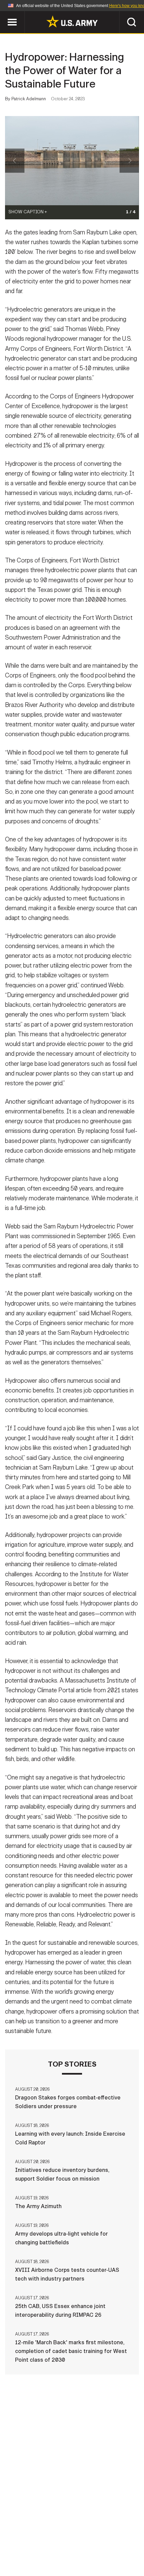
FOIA (76, 2546)
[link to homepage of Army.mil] (72, 21)
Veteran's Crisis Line (72, 2556)
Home (14, 2537)
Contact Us (47, 2537)
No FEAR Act (108, 2546)
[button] (4, 14)
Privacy (83, 2537)
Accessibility (40, 2546)
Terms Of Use (120, 2537)
